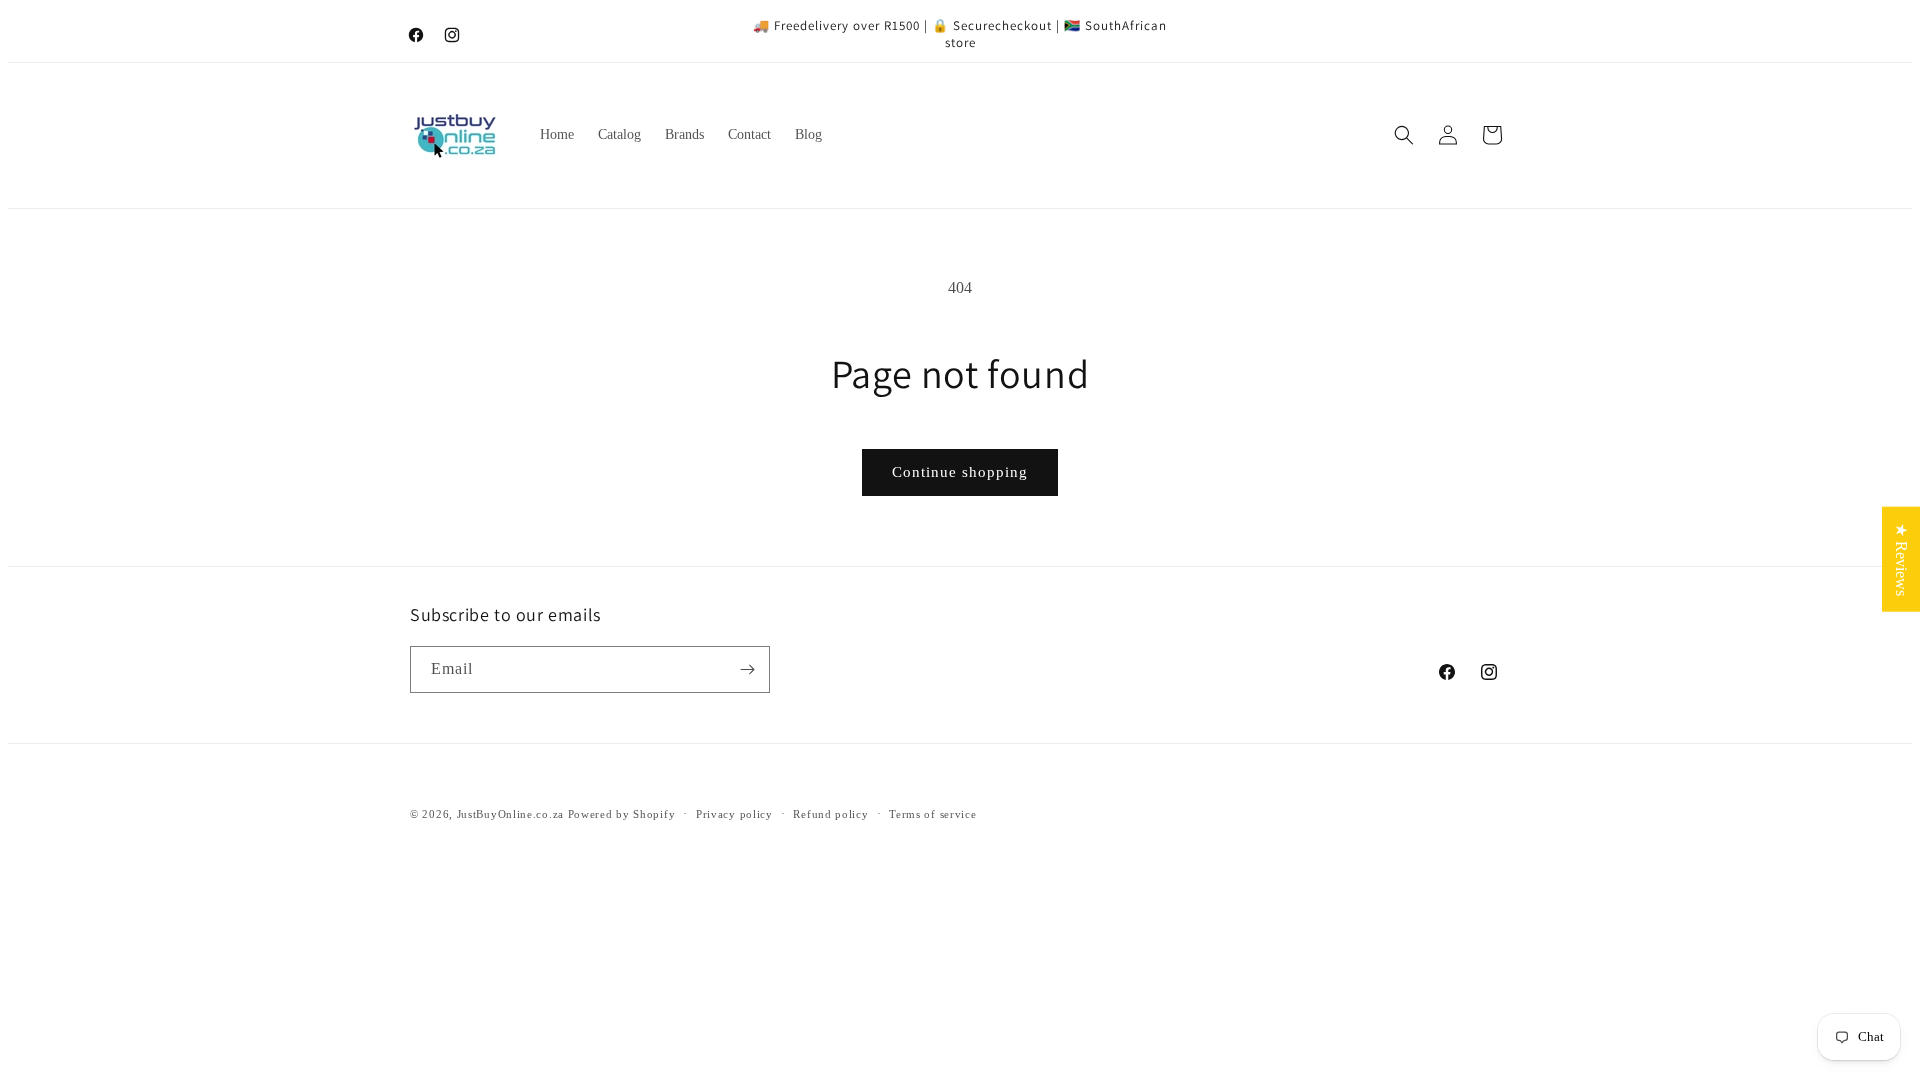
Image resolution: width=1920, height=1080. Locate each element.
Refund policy (830, 814)
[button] (1404, 135)
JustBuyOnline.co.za (510, 814)
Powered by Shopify (622, 814)
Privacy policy (734, 814)
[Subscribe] (747, 669)
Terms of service (932, 814)
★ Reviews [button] (1901, 559)
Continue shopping (960, 472)
